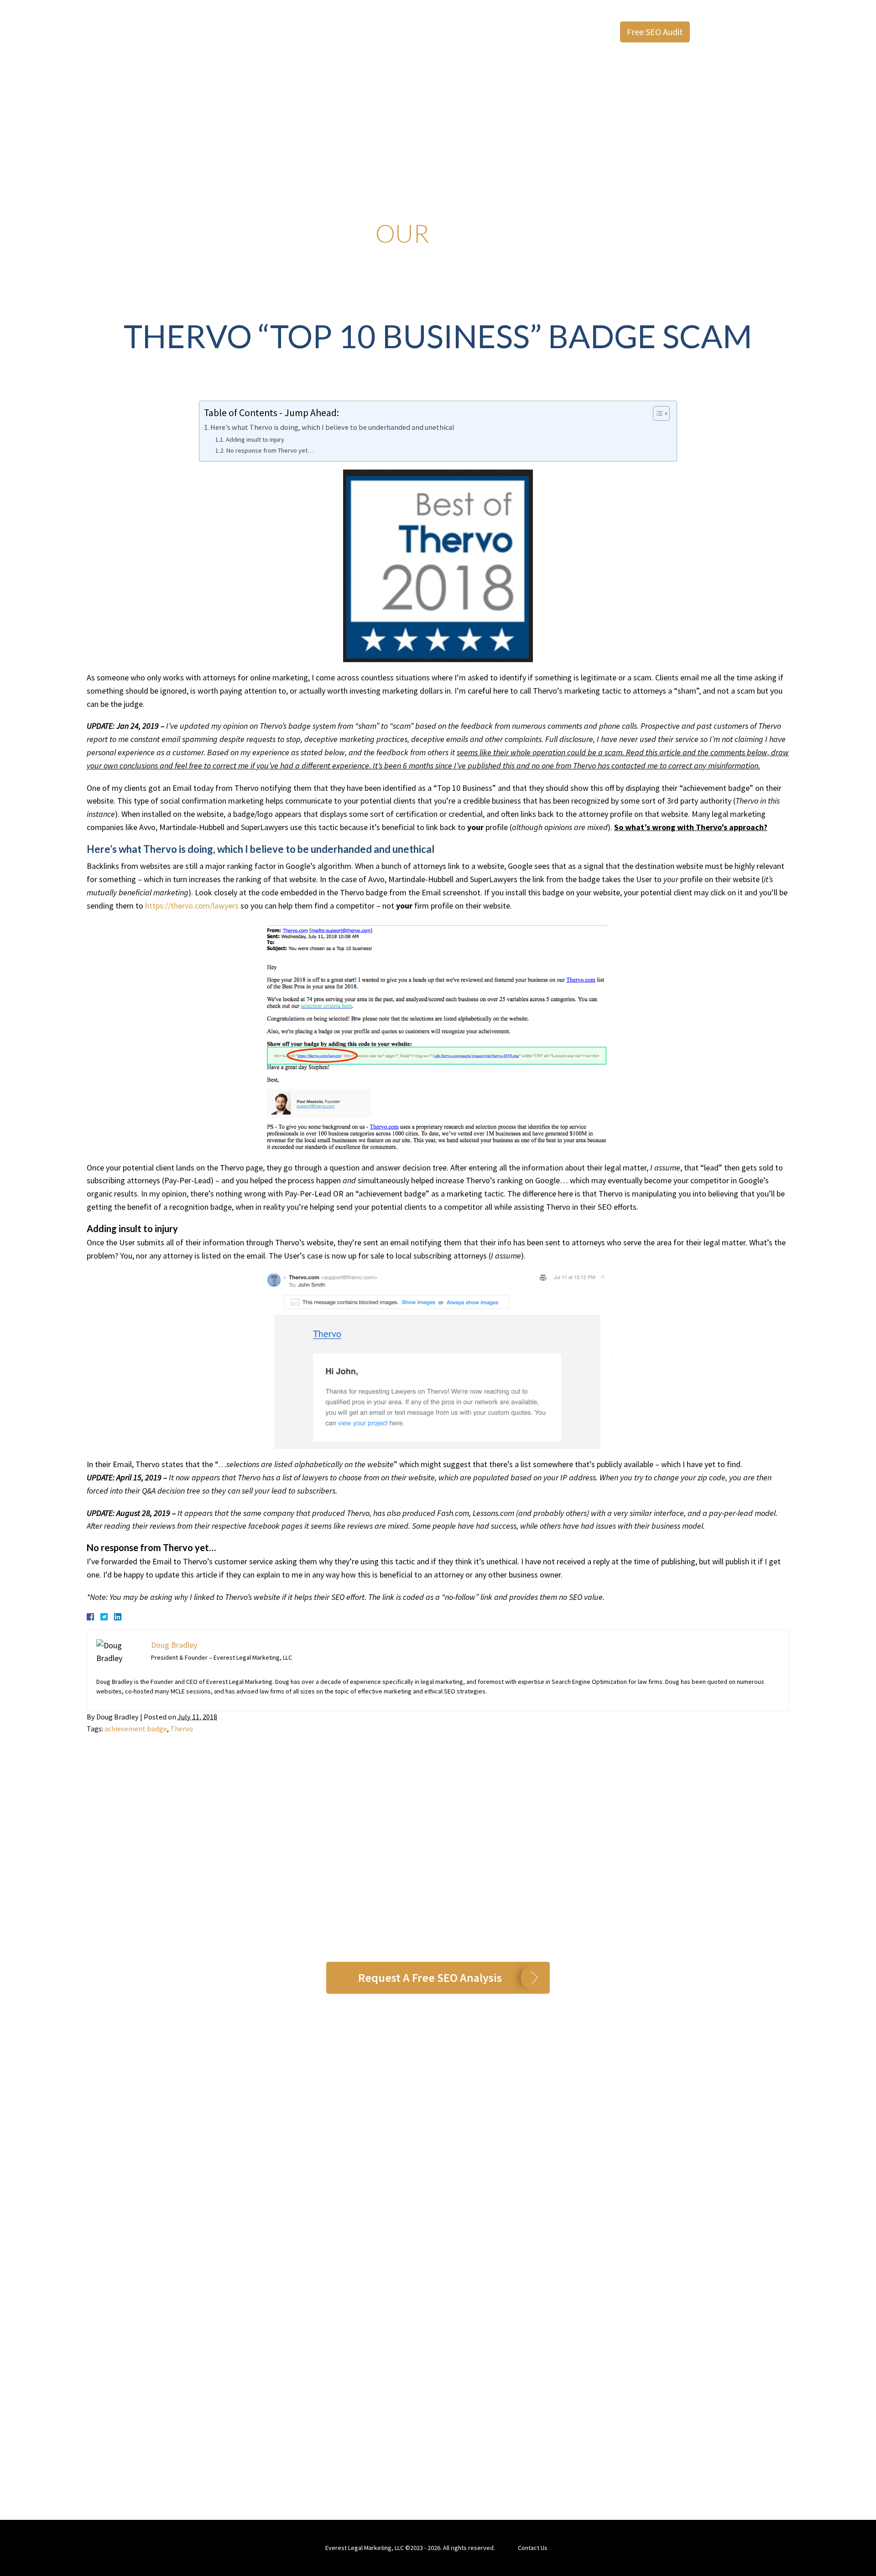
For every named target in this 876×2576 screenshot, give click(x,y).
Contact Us (533, 2548)
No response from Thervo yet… (270, 450)
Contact (589, 32)
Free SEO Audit (655, 32)
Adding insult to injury (255, 439)
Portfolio (514, 32)
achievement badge (136, 1729)
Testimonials (358, 32)
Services (410, 32)
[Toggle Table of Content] (657, 413)
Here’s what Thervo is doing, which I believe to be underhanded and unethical (332, 427)
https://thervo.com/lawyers (192, 906)
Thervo (182, 1729)
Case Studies (461, 32)
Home (263, 32)
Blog (553, 32)
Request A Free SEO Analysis (430, 1978)
